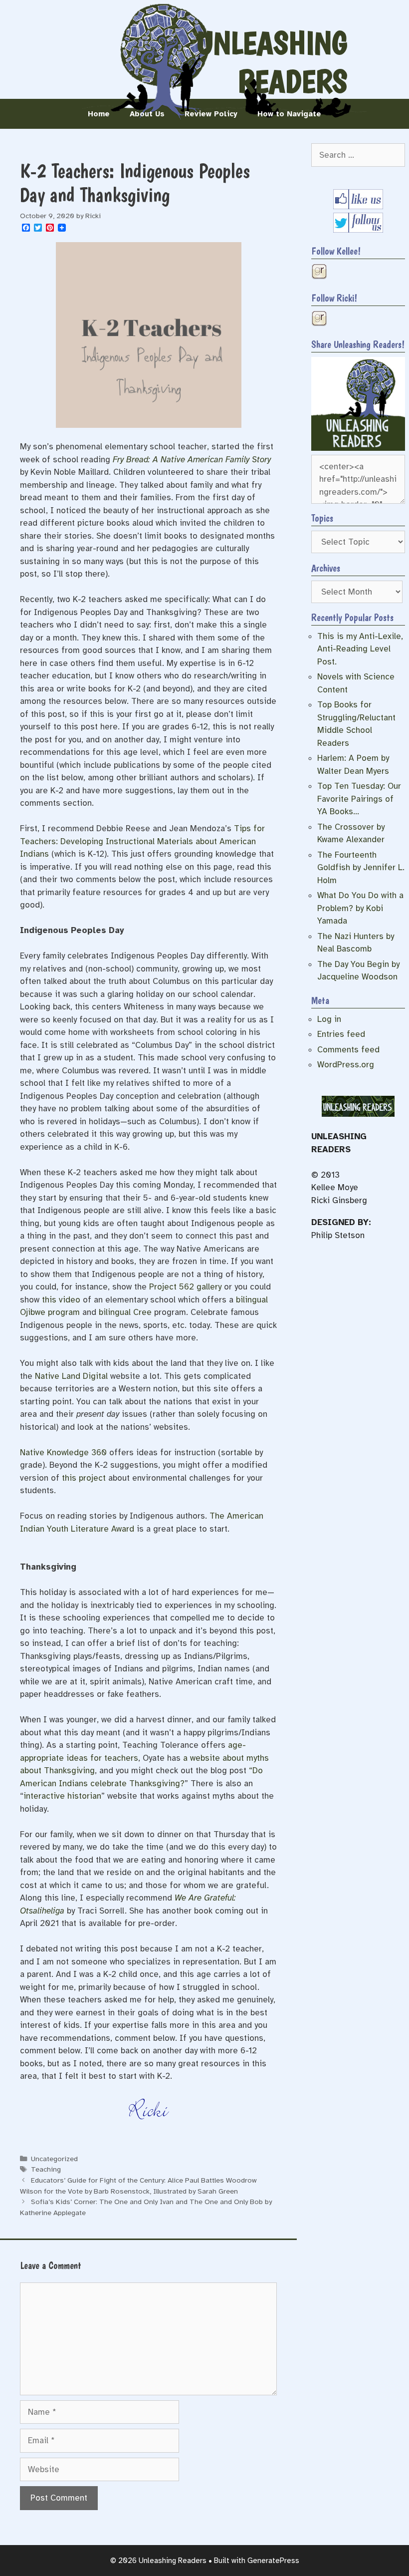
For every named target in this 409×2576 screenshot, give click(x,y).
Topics (322, 518)
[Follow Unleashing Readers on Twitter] (358, 230)
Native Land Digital (71, 1376)
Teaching (46, 2169)
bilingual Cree (125, 1312)
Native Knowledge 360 (63, 1452)
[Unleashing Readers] (358, 448)
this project (84, 1478)
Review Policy (211, 114)
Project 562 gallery (185, 1287)
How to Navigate (289, 114)
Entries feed (341, 1034)
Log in (329, 1019)
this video (61, 1300)
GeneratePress (273, 2561)
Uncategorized (54, 2159)
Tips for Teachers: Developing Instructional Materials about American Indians (142, 841)
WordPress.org (346, 1065)
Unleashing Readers (272, 62)
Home (99, 114)
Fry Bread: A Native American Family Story (192, 460)
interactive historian (62, 1796)
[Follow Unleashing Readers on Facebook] (358, 206)
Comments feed (348, 1050)
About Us (147, 114)
